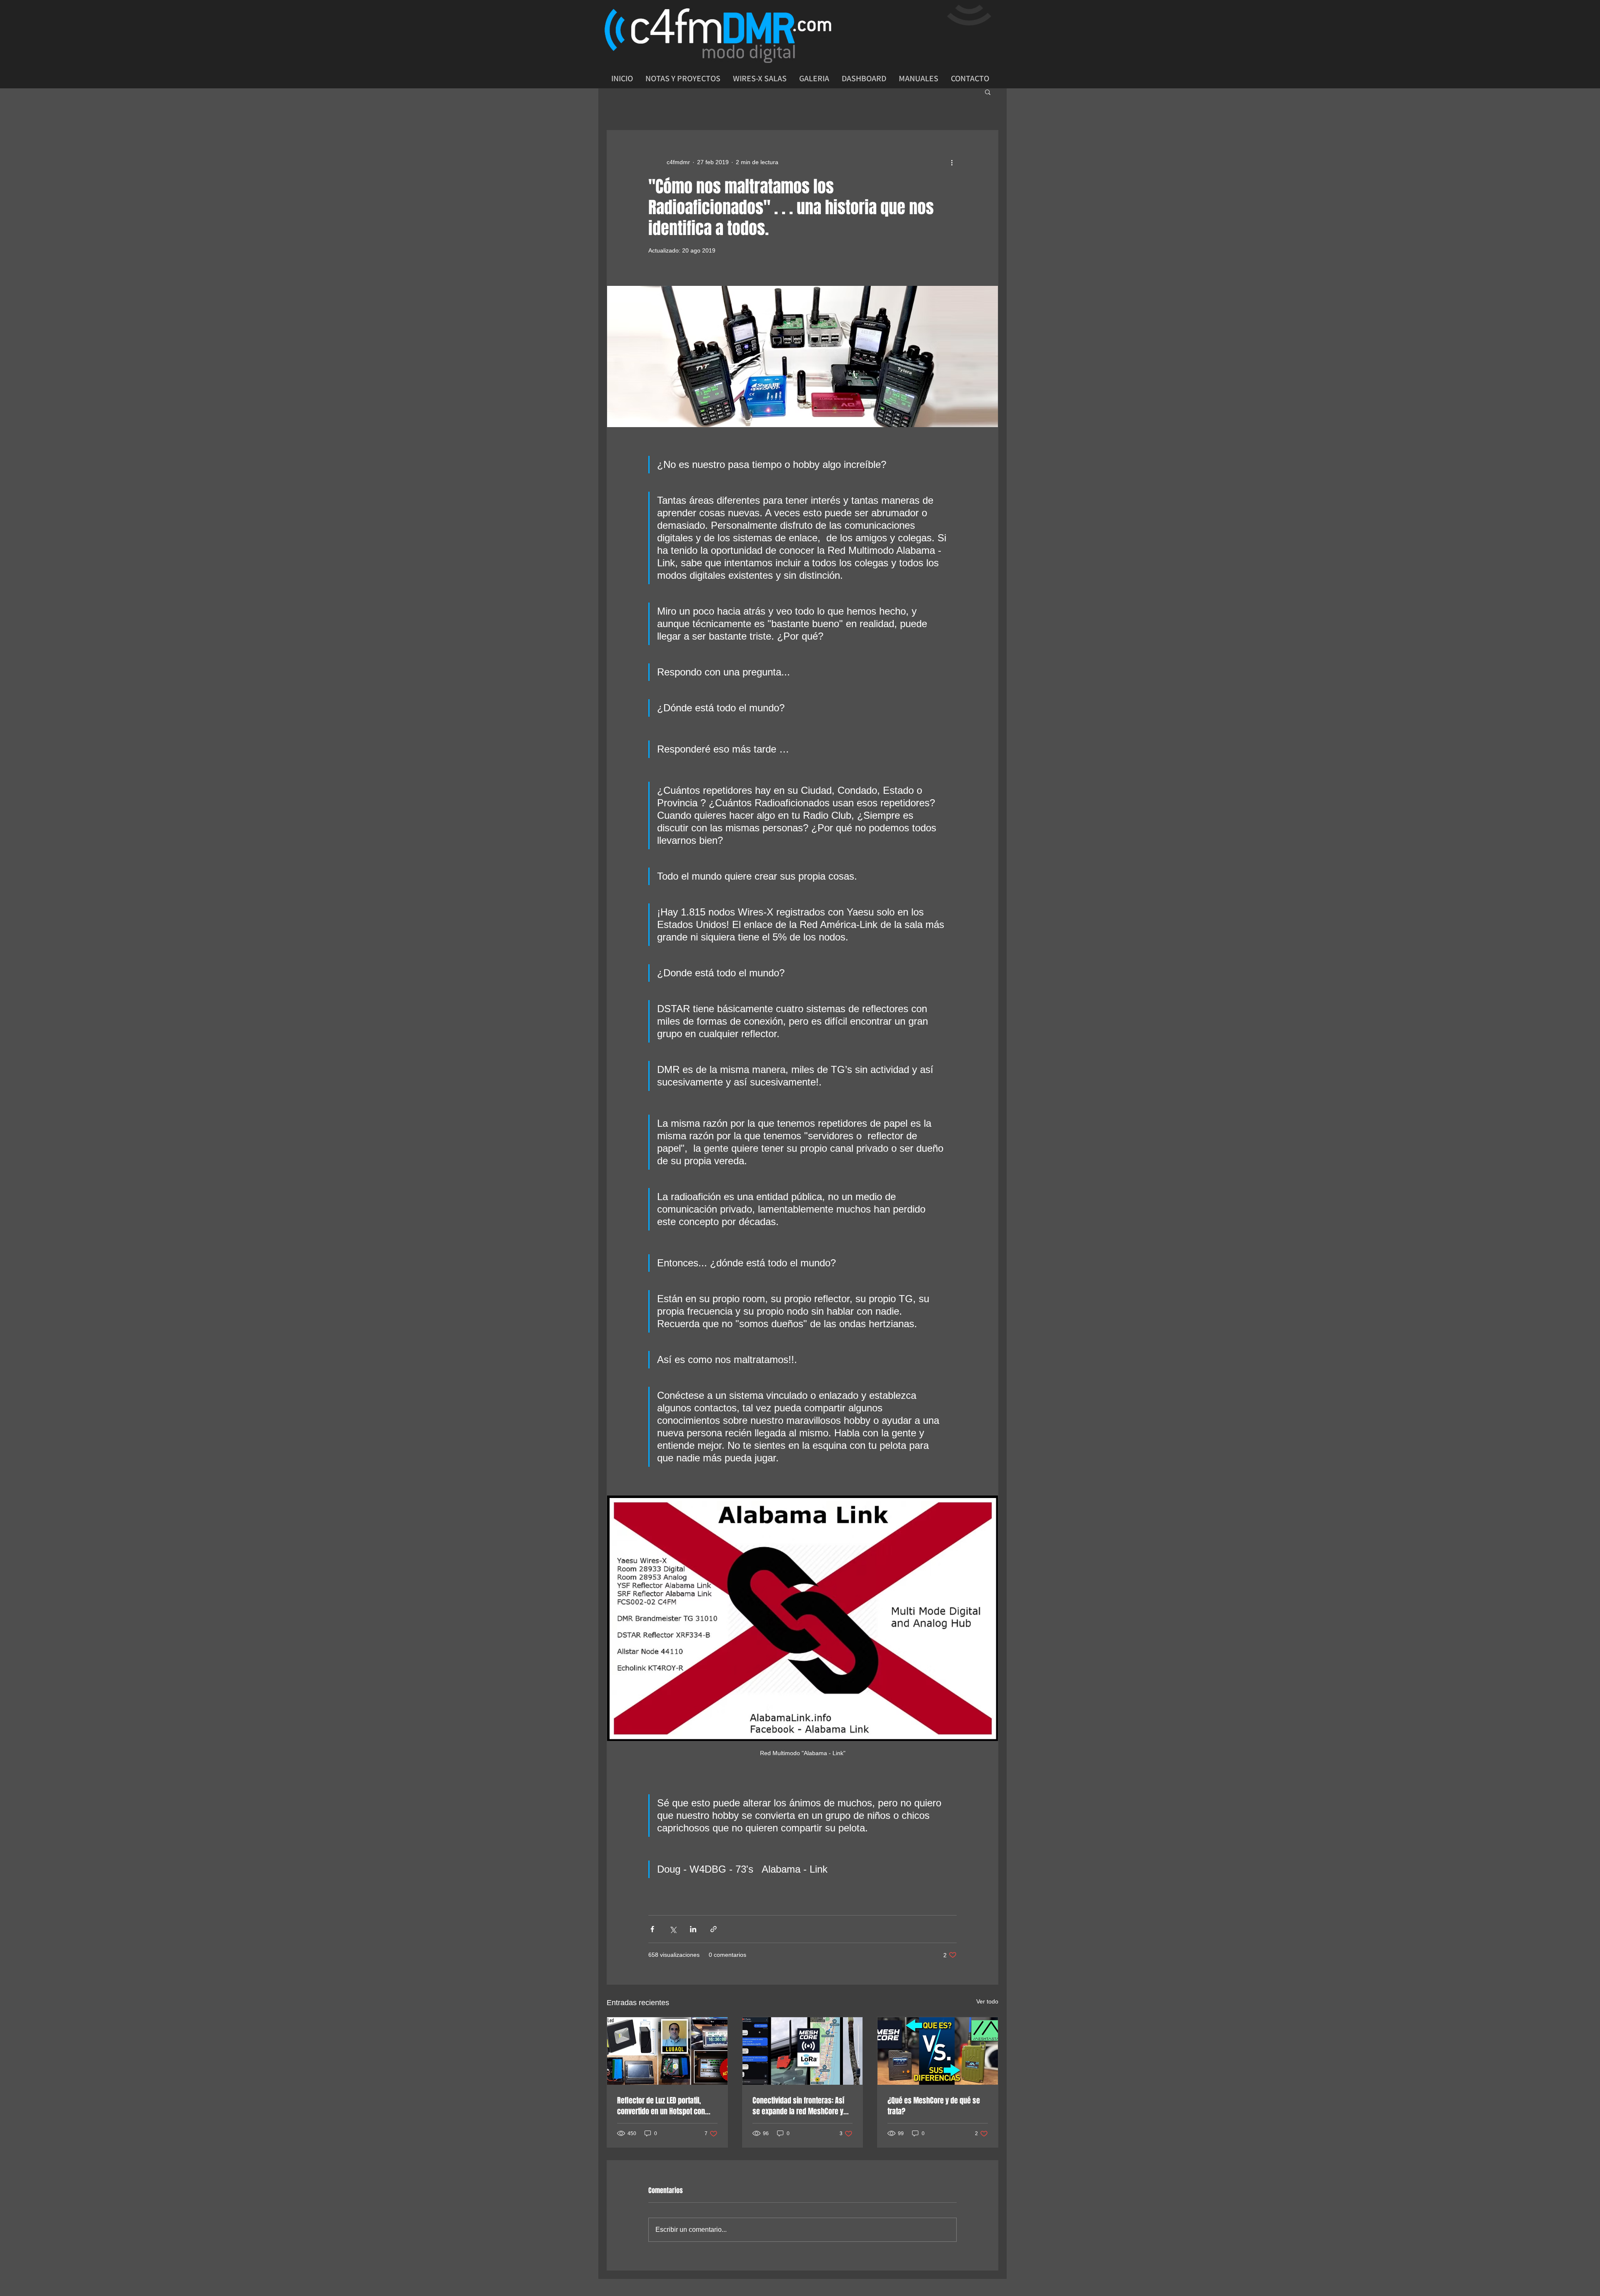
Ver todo (987, 2001)
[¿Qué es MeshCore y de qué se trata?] (938, 2051)
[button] (988, 92)
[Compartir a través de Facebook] (652, 1929)
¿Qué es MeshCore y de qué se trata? (934, 2106)
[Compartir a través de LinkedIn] (693, 1929)
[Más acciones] (952, 162)
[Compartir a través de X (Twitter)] (673, 1929)
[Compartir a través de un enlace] (714, 1929)
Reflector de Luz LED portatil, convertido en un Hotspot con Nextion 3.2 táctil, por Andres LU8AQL (661, 2106)
